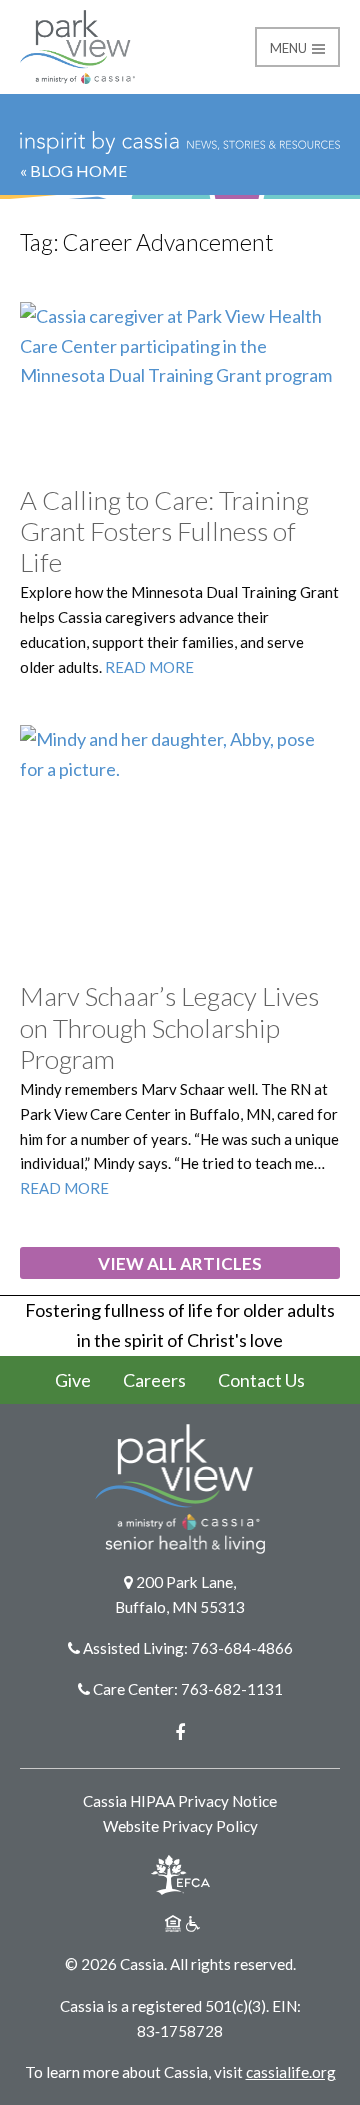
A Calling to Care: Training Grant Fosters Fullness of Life (164, 531)
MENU (290, 48)
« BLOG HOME (73, 170)
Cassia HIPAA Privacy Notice (180, 1801)
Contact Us (261, 1380)
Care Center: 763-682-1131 (188, 1689)
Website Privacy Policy (180, 1826)
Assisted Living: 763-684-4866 (188, 1648)
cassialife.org (291, 2072)
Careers (154, 1380)
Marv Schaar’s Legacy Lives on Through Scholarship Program (169, 1027)
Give (73, 1380)
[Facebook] (180, 1732)
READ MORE (149, 667)
